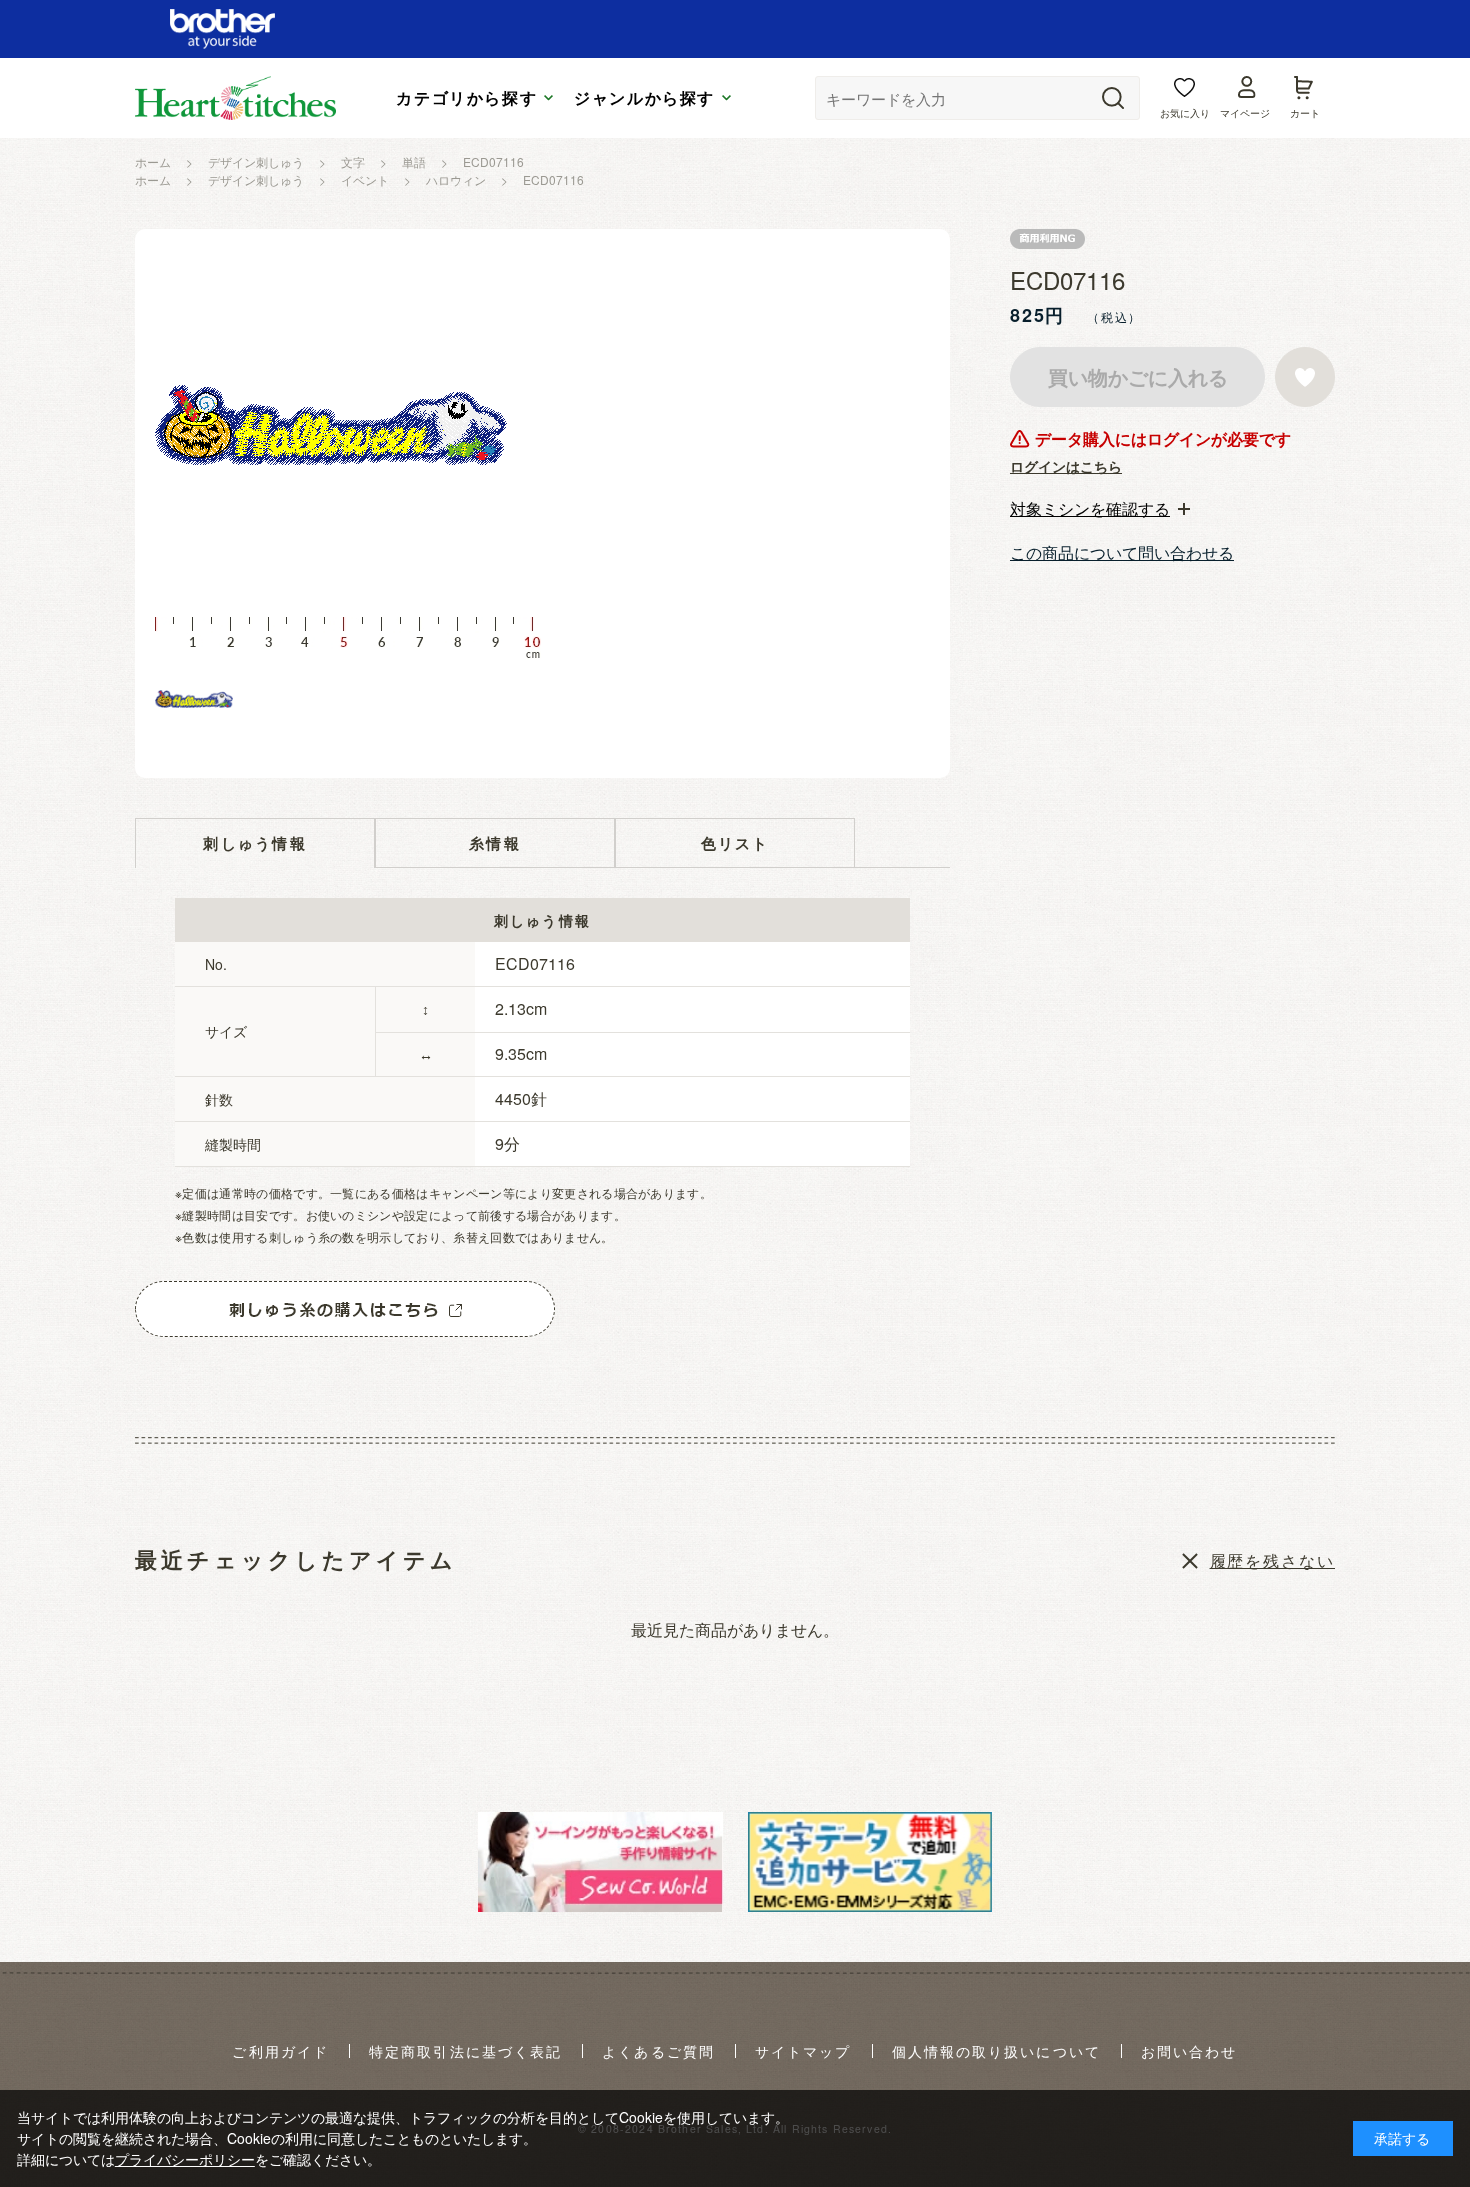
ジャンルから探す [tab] (644, 98)
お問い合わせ (1189, 2052)
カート (1305, 113)
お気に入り (1185, 113)
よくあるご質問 (658, 2052)
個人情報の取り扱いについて (996, 2052)
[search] (1113, 98)
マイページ (1245, 113)
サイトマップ (803, 2052)
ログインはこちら (1066, 466)
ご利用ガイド (280, 2052)
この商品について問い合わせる (1122, 552)
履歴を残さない (1272, 1560)
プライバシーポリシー (185, 2159)
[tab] (1100, 509)
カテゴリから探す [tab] (466, 98)
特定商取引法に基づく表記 (465, 2052)
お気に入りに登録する (1305, 377)
